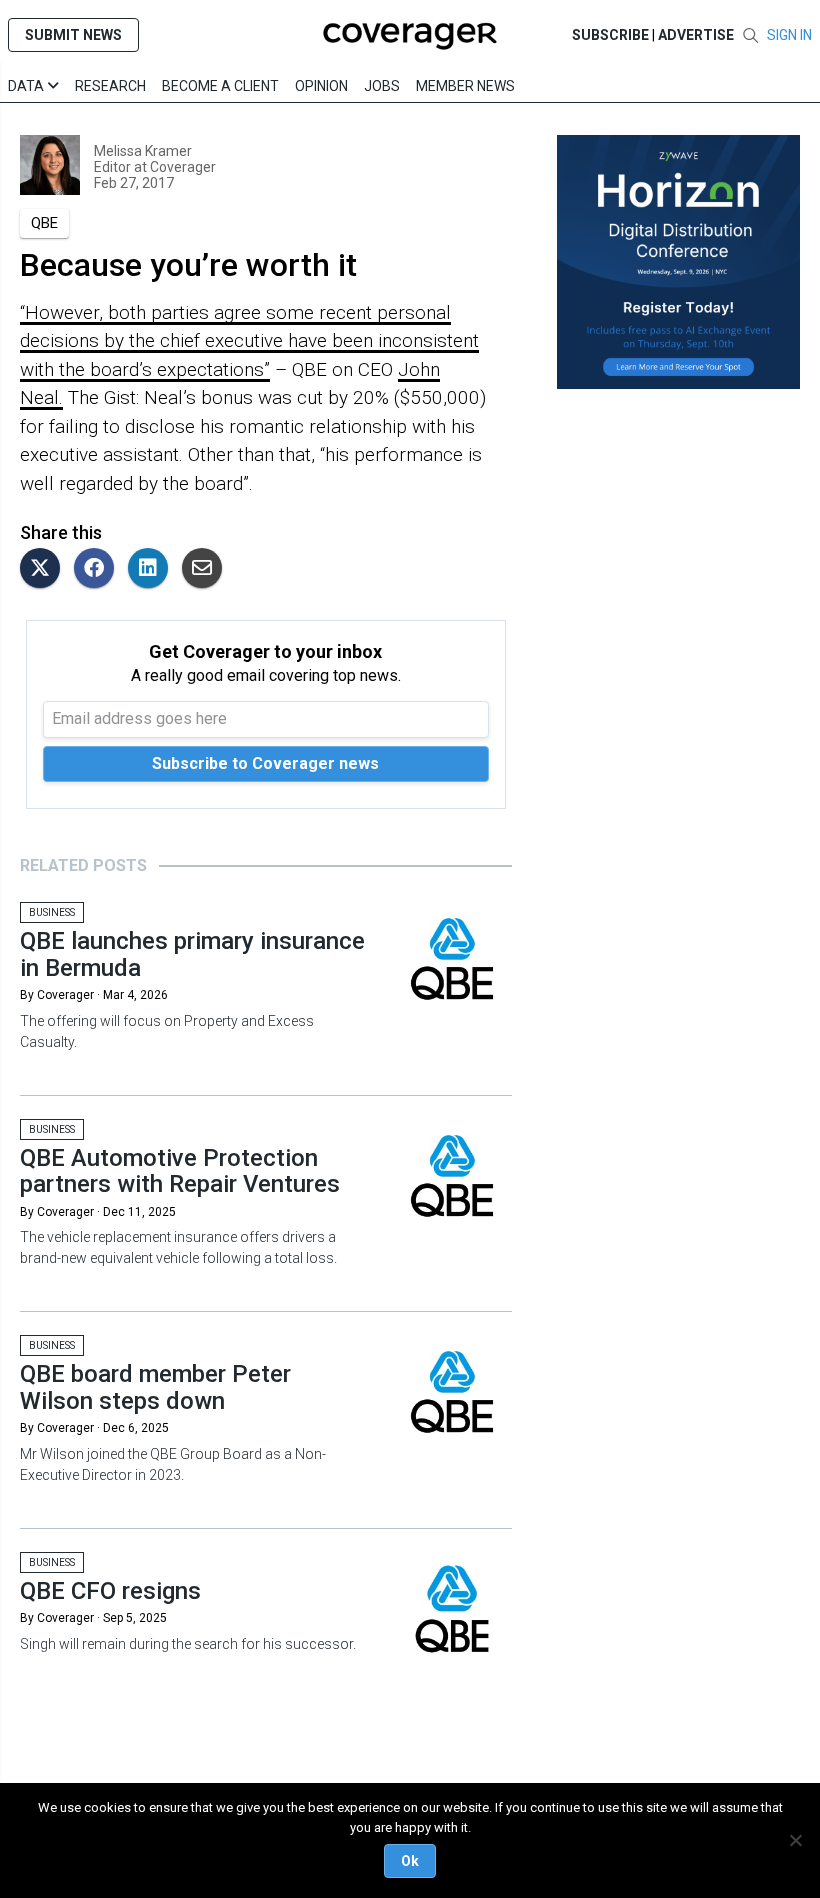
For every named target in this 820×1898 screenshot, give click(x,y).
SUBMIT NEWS (73, 35)
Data (27, 86)
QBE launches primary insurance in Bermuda (192, 954)
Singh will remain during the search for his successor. (188, 1644)
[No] (795, 1840)
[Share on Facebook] (99, 569)
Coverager (181, 167)
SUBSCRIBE (610, 35)
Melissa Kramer (143, 151)
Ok (410, 1861)
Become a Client (220, 86)
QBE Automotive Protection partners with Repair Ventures (180, 1171)
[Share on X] (45, 569)
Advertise (696, 35)
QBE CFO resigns (110, 1591)
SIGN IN (789, 35)
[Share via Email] (207, 569)
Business (52, 912)
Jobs (382, 86)
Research (110, 86)
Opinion (321, 86)
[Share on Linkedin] (153, 569)
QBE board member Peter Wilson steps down (155, 1387)
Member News (465, 86)
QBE (44, 223)
